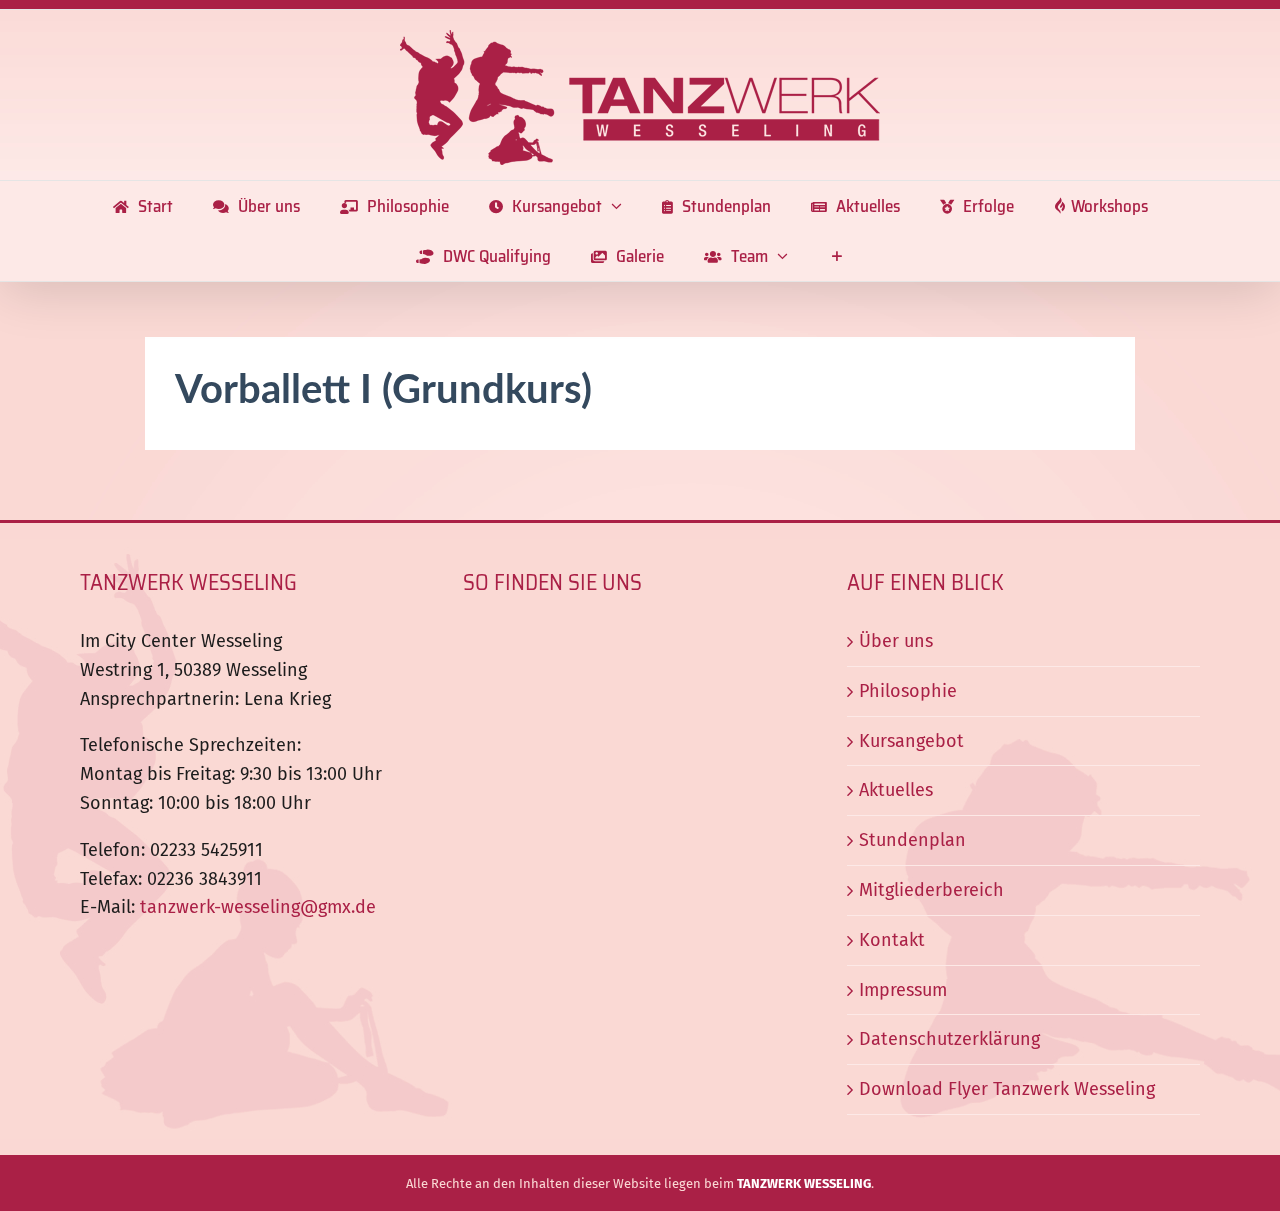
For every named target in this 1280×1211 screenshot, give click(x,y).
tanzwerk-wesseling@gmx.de (258, 907)
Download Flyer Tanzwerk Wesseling (1007, 1089)
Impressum (903, 990)
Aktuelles (896, 790)
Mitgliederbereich (931, 890)
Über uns (896, 641)
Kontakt (892, 940)
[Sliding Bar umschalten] (836, 256)
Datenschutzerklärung (949, 1039)
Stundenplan (912, 840)
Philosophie (908, 691)
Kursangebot (911, 741)
